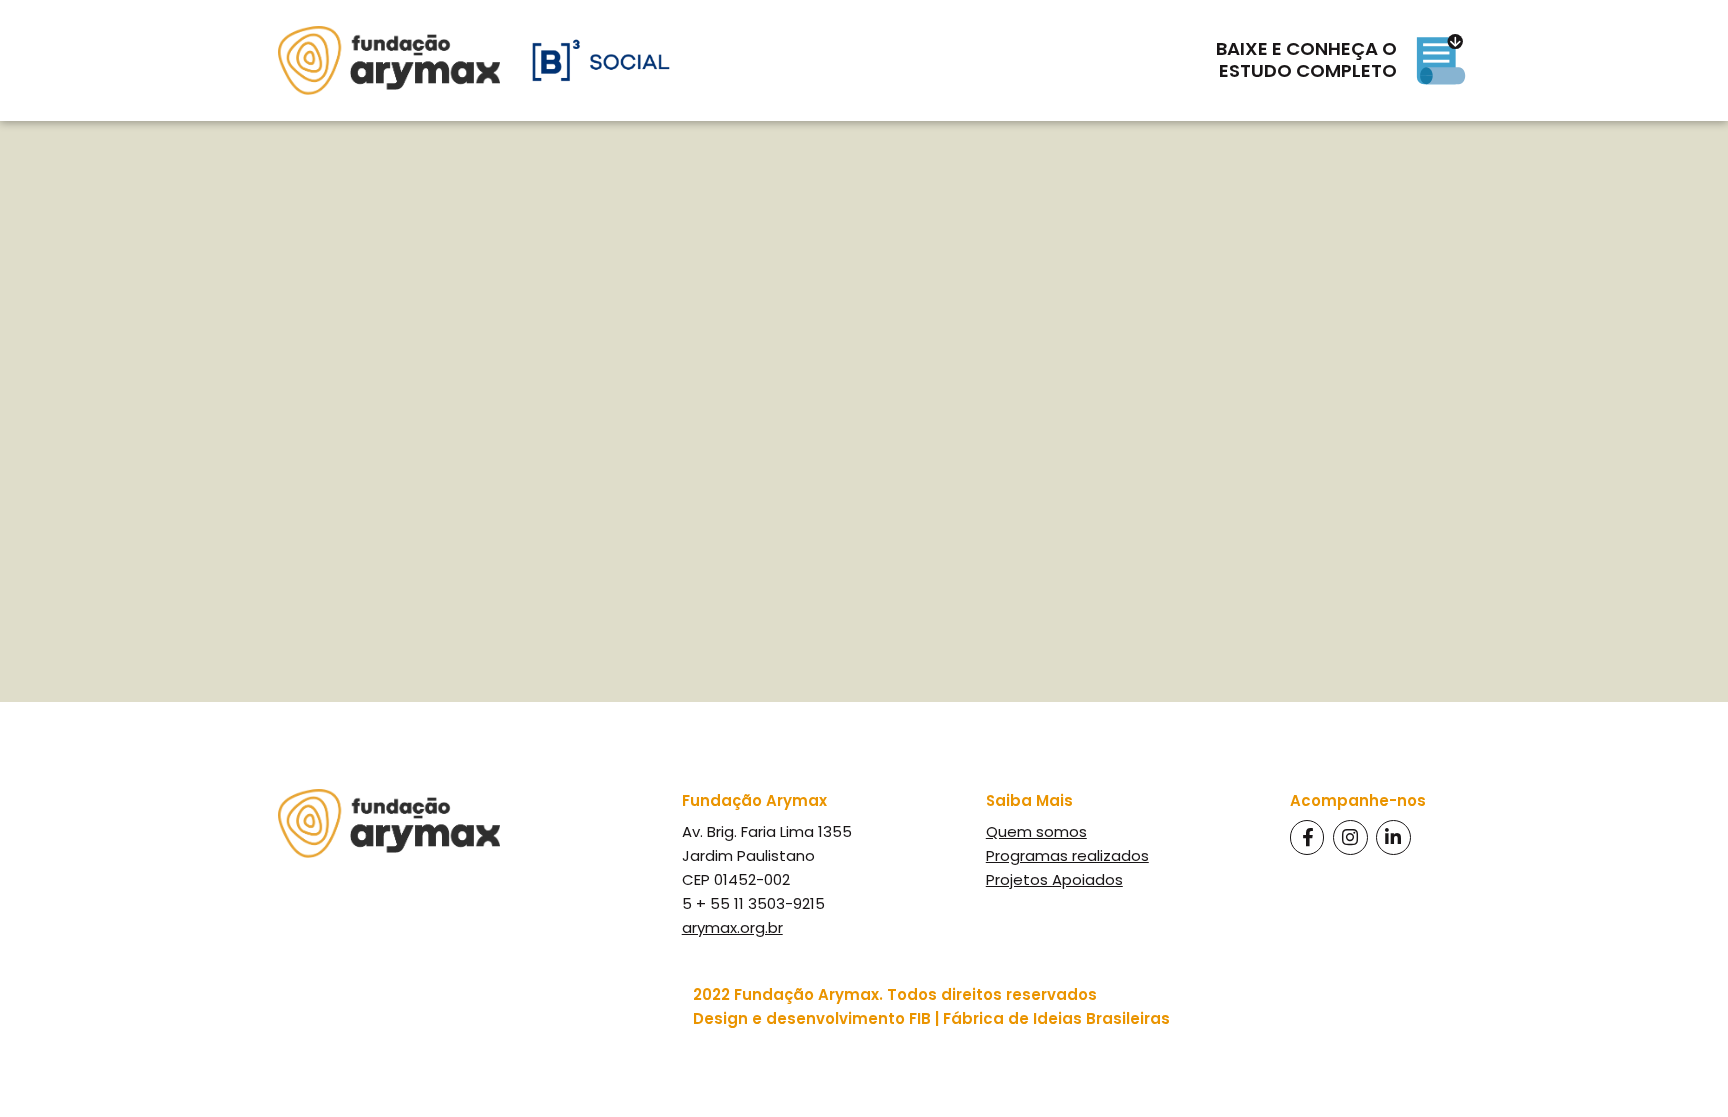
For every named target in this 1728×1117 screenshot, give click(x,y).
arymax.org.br (732, 927)
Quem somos (1036, 831)
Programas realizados (1067, 855)
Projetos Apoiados (1054, 879)
